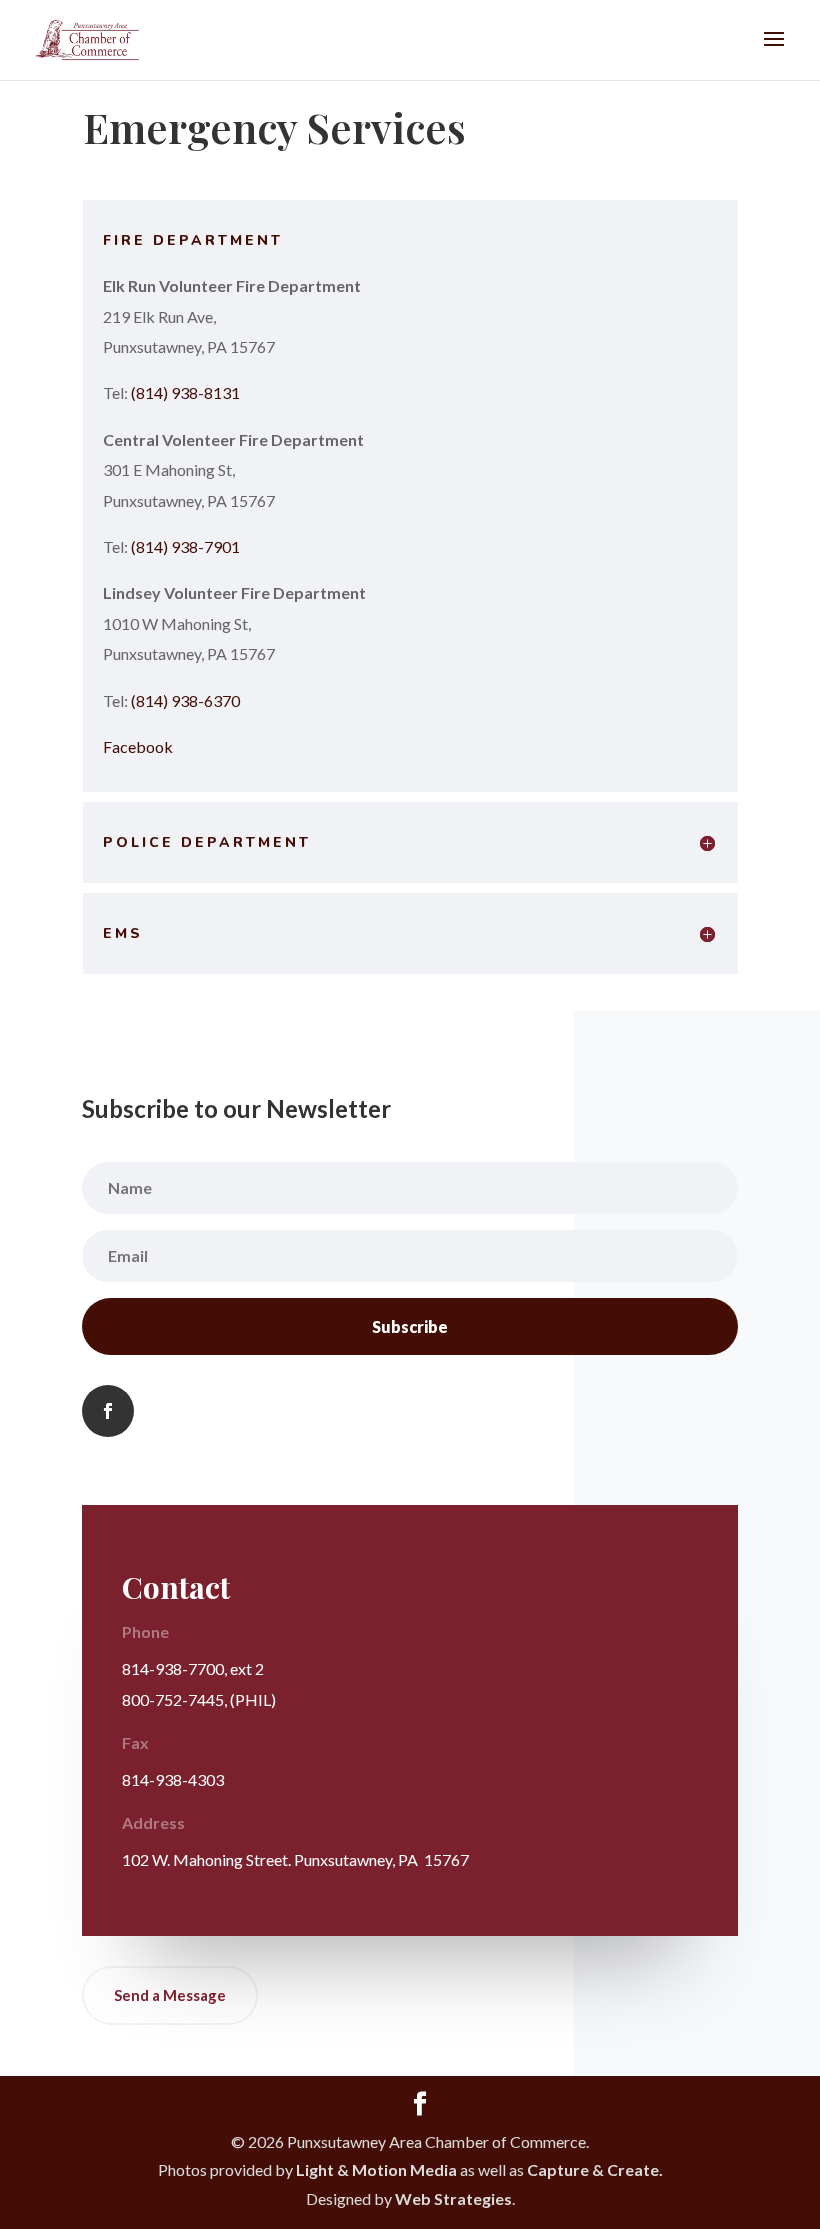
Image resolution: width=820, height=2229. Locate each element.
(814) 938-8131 (185, 392)
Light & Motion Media (376, 2169)
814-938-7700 (173, 1668)
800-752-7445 (173, 1699)
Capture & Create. (595, 2169)
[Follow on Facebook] (108, 1411)
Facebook (138, 746)
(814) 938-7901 (185, 546)
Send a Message (170, 1995)
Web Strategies (453, 2198)
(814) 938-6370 (185, 700)
